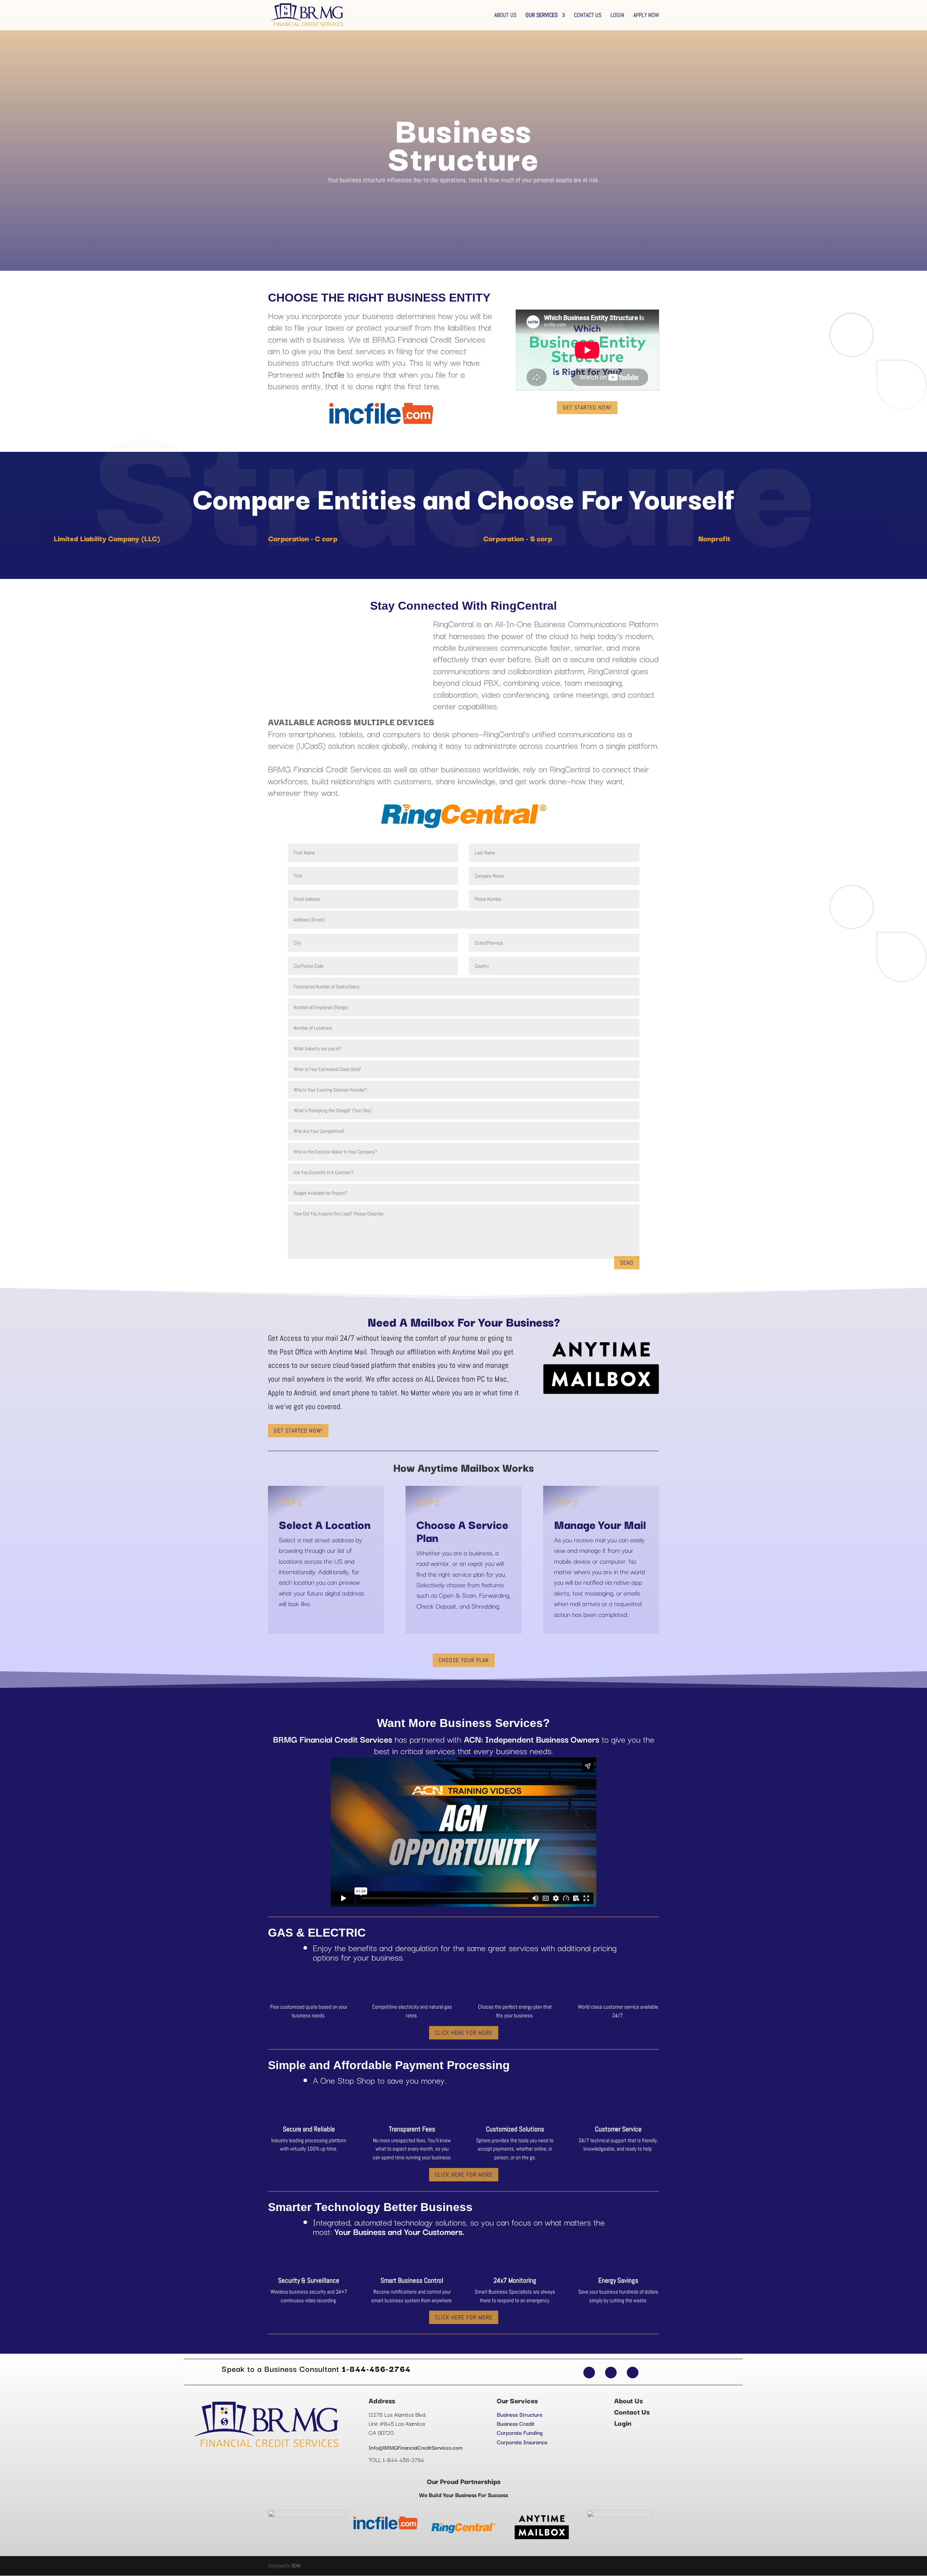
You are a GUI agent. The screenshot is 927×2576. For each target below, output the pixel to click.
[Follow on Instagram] (633, 2373)
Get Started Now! (587, 407)
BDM (296, 2566)
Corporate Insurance (522, 2442)
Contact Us (588, 16)
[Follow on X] (611, 2373)
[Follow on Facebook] (589, 2373)
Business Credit (516, 2423)
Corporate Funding (520, 2432)
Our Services (542, 16)
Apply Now (646, 16)
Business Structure (520, 2414)
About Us (505, 16)
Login (617, 16)
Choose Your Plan (464, 1660)
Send (627, 1263)
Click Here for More (464, 2033)
